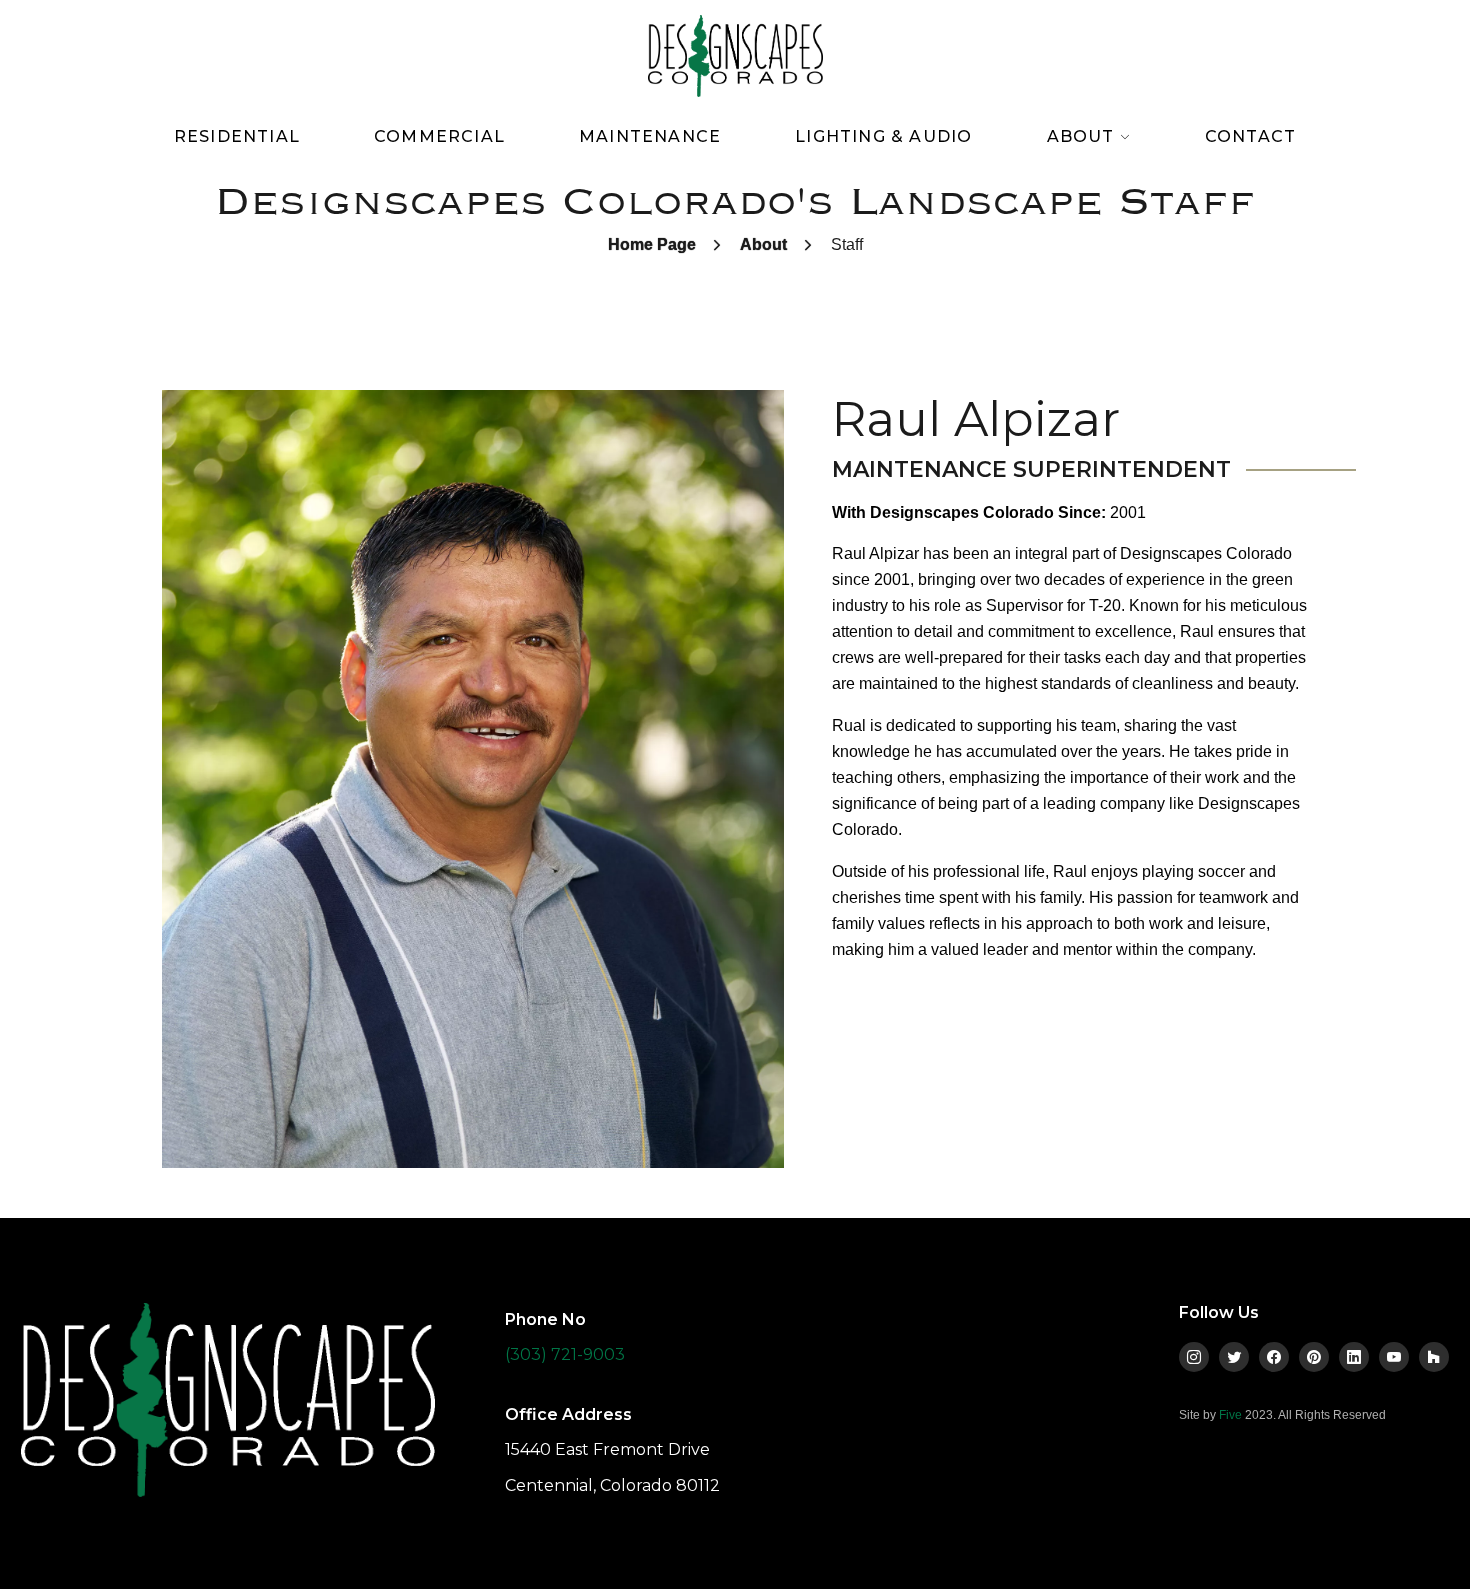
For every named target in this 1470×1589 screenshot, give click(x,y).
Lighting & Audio (883, 136)
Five (1230, 1415)
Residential (237, 136)
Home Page (652, 244)
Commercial (439, 136)
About (763, 244)
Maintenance (650, 136)
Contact (1250, 136)
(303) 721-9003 (565, 1354)
